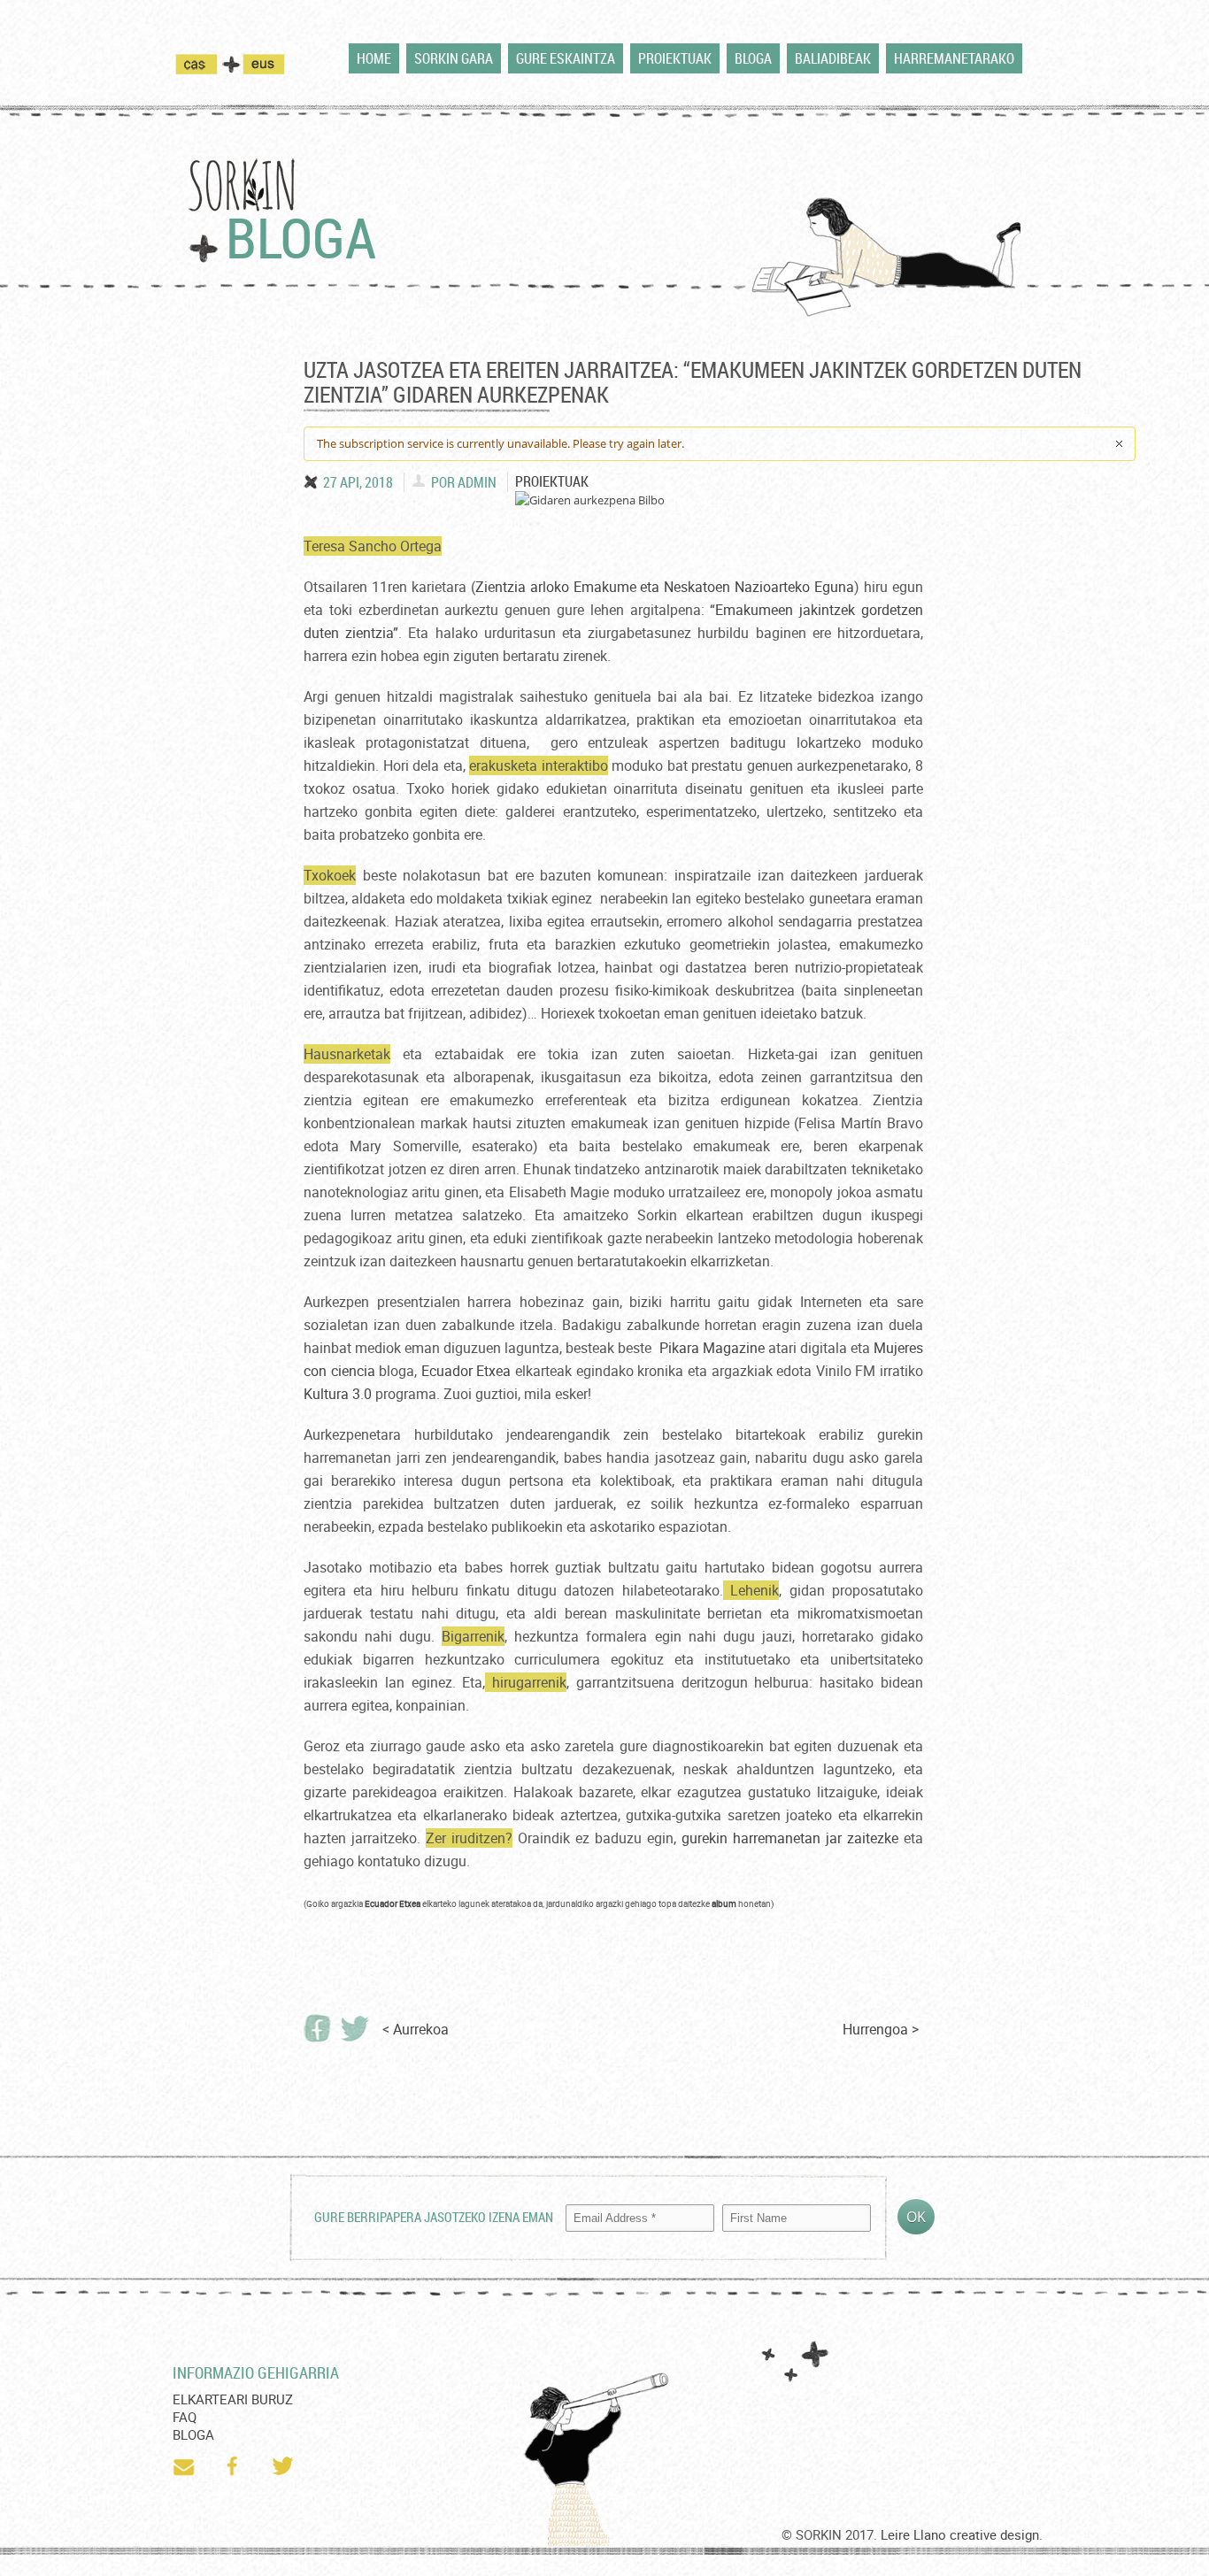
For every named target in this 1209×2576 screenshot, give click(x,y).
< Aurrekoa (416, 2029)
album (724, 1903)
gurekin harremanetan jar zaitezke (790, 1838)
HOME (374, 58)
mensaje (185, 2466)
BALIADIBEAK (833, 58)
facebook (235, 2466)
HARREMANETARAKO (954, 58)
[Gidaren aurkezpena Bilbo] (590, 500)
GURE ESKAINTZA (566, 58)
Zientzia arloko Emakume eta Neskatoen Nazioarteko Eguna (665, 587)
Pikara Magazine (712, 1348)
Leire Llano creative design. (962, 2534)
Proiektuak (552, 481)
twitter (284, 2466)
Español (208, 64)
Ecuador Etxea (466, 1371)
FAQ (185, 2417)
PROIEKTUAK (675, 58)
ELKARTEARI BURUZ (233, 2399)
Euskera (264, 64)
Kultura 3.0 (338, 1394)
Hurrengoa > (881, 2029)
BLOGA (753, 58)
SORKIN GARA (454, 58)
